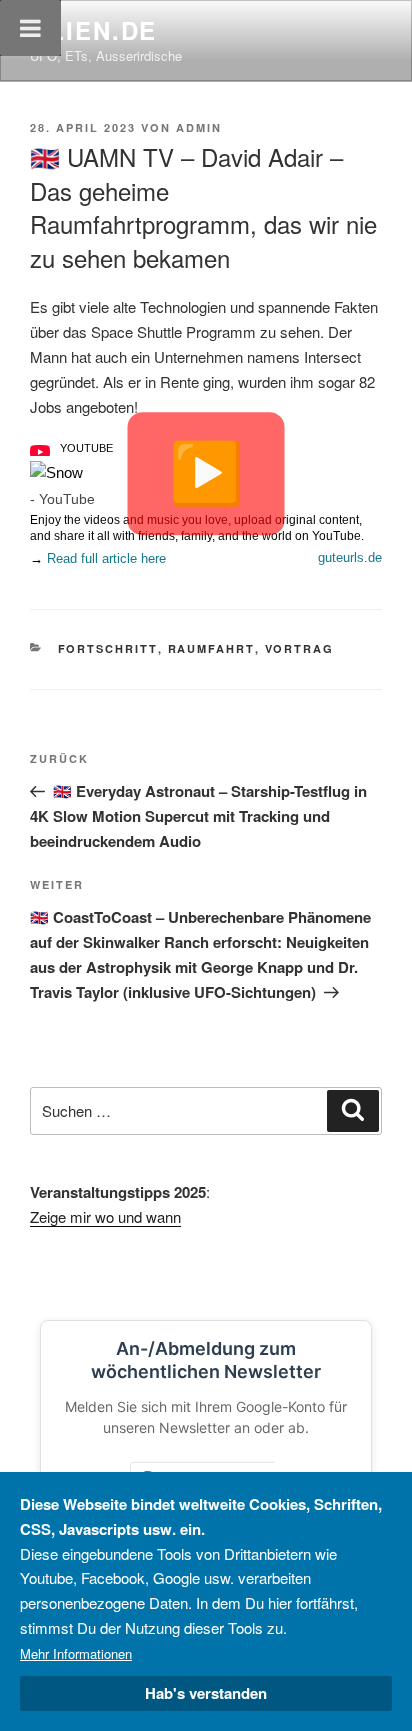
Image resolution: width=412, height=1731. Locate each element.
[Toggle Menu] (30, 28)
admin (199, 127)
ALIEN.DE (93, 30)
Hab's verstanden (206, 1693)
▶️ (206, 473)
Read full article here (106, 558)
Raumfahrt (211, 648)
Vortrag (300, 648)
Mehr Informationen (76, 1653)
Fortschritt (108, 648)
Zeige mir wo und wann (105, 1216)
